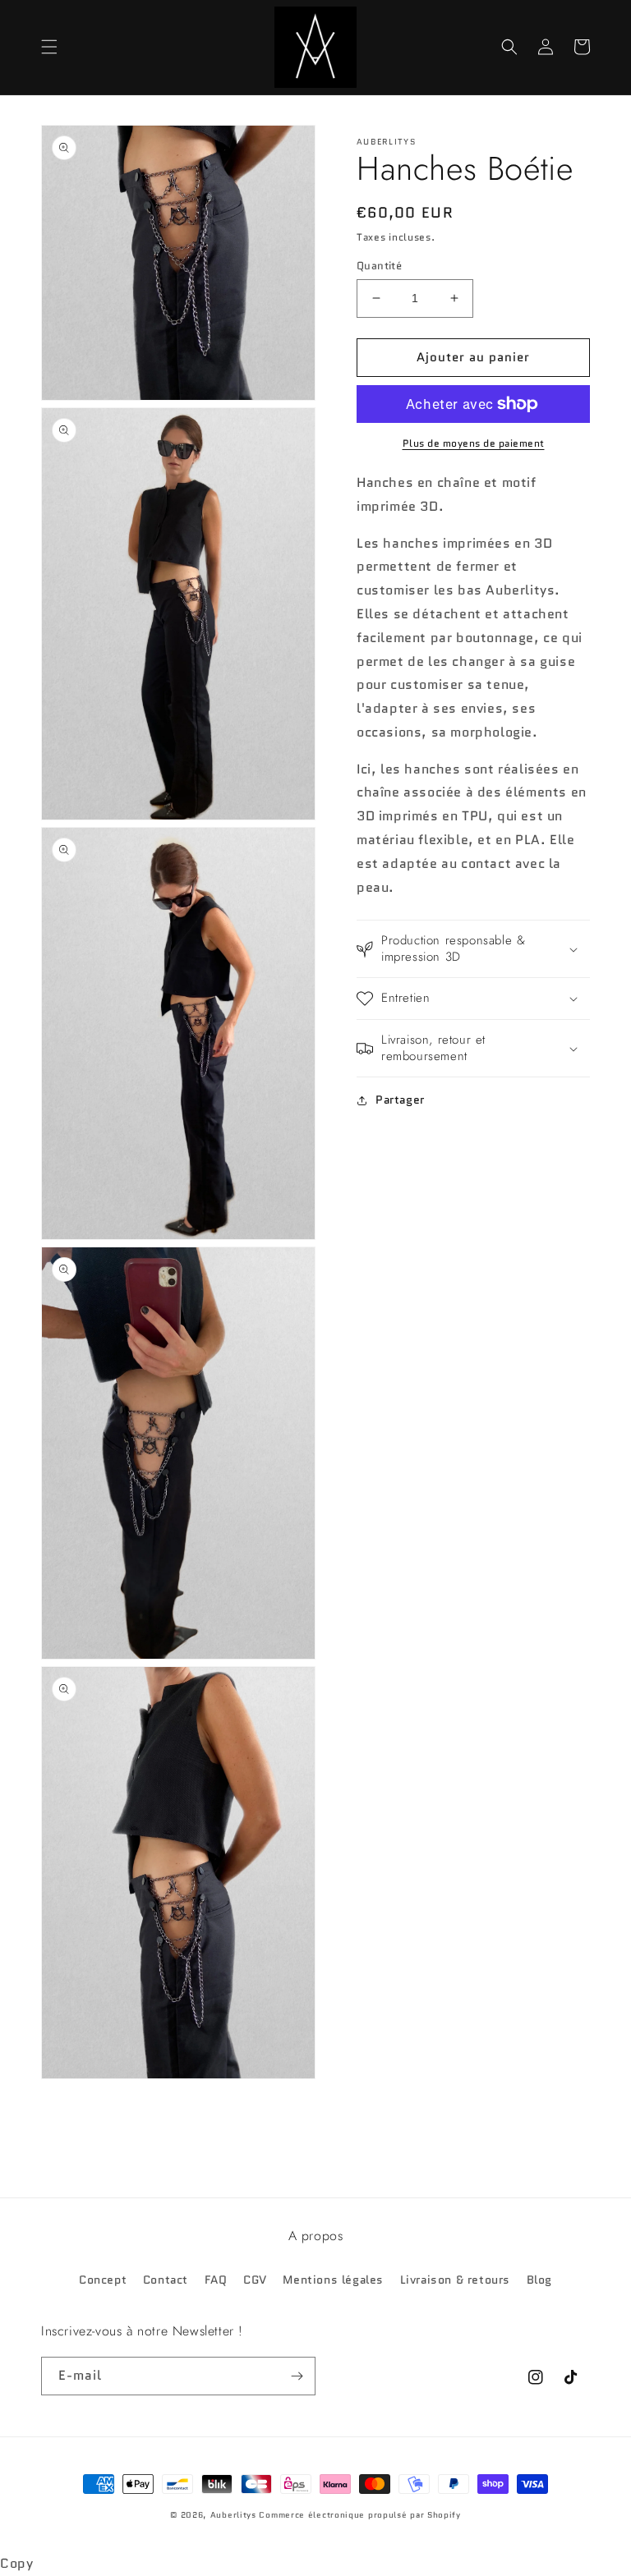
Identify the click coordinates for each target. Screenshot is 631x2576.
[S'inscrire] (297, 2376)
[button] (49, 47)
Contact (166, 2280)
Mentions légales (333, 2280)
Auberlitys (233, 2515)
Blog (539, 2280)
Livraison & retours (455, 2280)
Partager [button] (400, 1100)
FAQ (216, 2280)
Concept (103, 2280)
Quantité (379, 266)
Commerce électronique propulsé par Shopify (359, 2515)
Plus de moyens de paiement (474, 443)
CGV (255, 2280)
